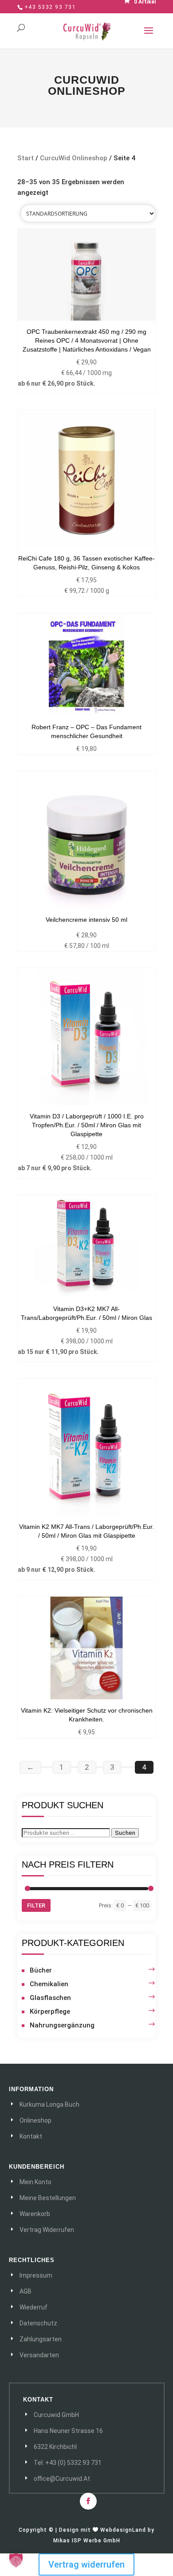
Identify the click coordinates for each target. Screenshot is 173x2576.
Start (26, 158)
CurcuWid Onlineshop (74, 158)
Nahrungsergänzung (62, 2025)
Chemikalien (49, 1984)
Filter (36, 1905)
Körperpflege (50, 2011)
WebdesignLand (124, 2530)
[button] (16, 2560)
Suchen (125, 1833)
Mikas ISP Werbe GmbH (87, 2541)
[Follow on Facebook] (88, 2501)
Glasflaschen (50, 1998)
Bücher (41, 1970)
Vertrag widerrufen (86, 2564)
